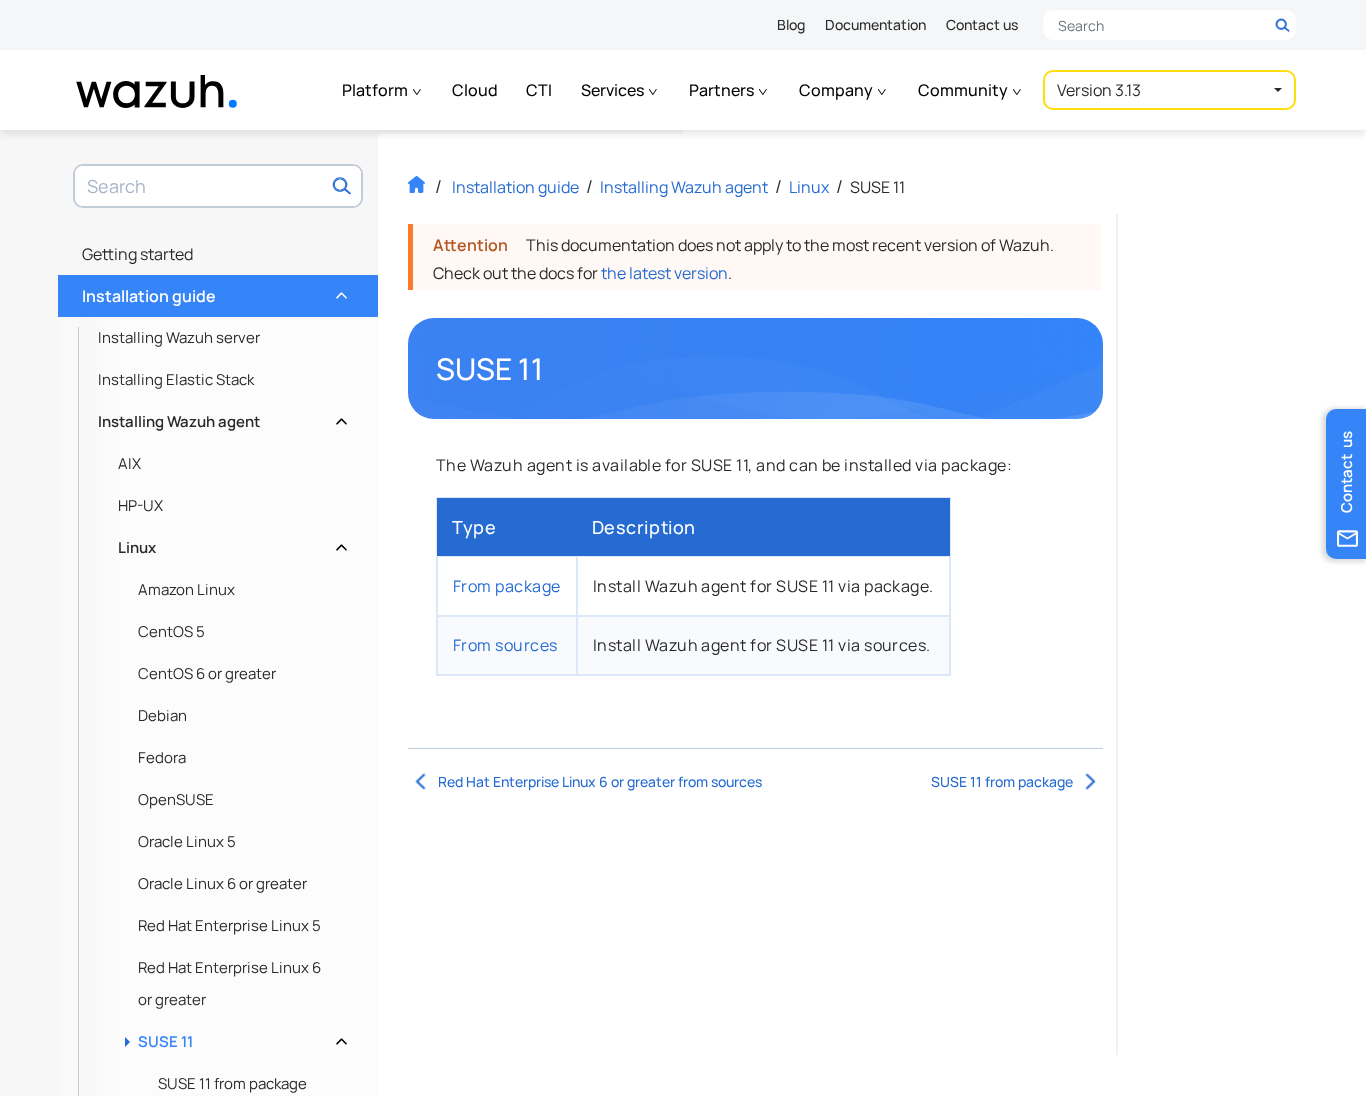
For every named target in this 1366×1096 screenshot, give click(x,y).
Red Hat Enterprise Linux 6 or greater (229, 983)
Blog (791, 24)
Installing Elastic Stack (176, 379)
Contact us (982, 24)
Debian (162, 715)
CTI (539, 90)
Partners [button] (723, 90)
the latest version (664, 273)
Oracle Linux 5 (187, 841)
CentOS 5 (171, 631)
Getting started (137, 254)
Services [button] (614, 90)
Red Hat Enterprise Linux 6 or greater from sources (600, 781)
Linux (230, 542)
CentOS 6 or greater (207, 673)
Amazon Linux (186, 589)
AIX (129, 463)
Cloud (475, 90)
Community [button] (964, 90)
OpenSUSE (176, 799)
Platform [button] (376, 90)
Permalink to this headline (555, 369)
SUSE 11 (240, 1036)
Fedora (162, 757)
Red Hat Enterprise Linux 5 (229, 925)
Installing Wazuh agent (220, 416)
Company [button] (837, 90)
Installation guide (212, 291)
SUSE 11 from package (1002, 781)
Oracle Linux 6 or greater (222, 883)
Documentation (875, 24)
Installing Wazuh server (179, 337)
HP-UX (140, 505)
